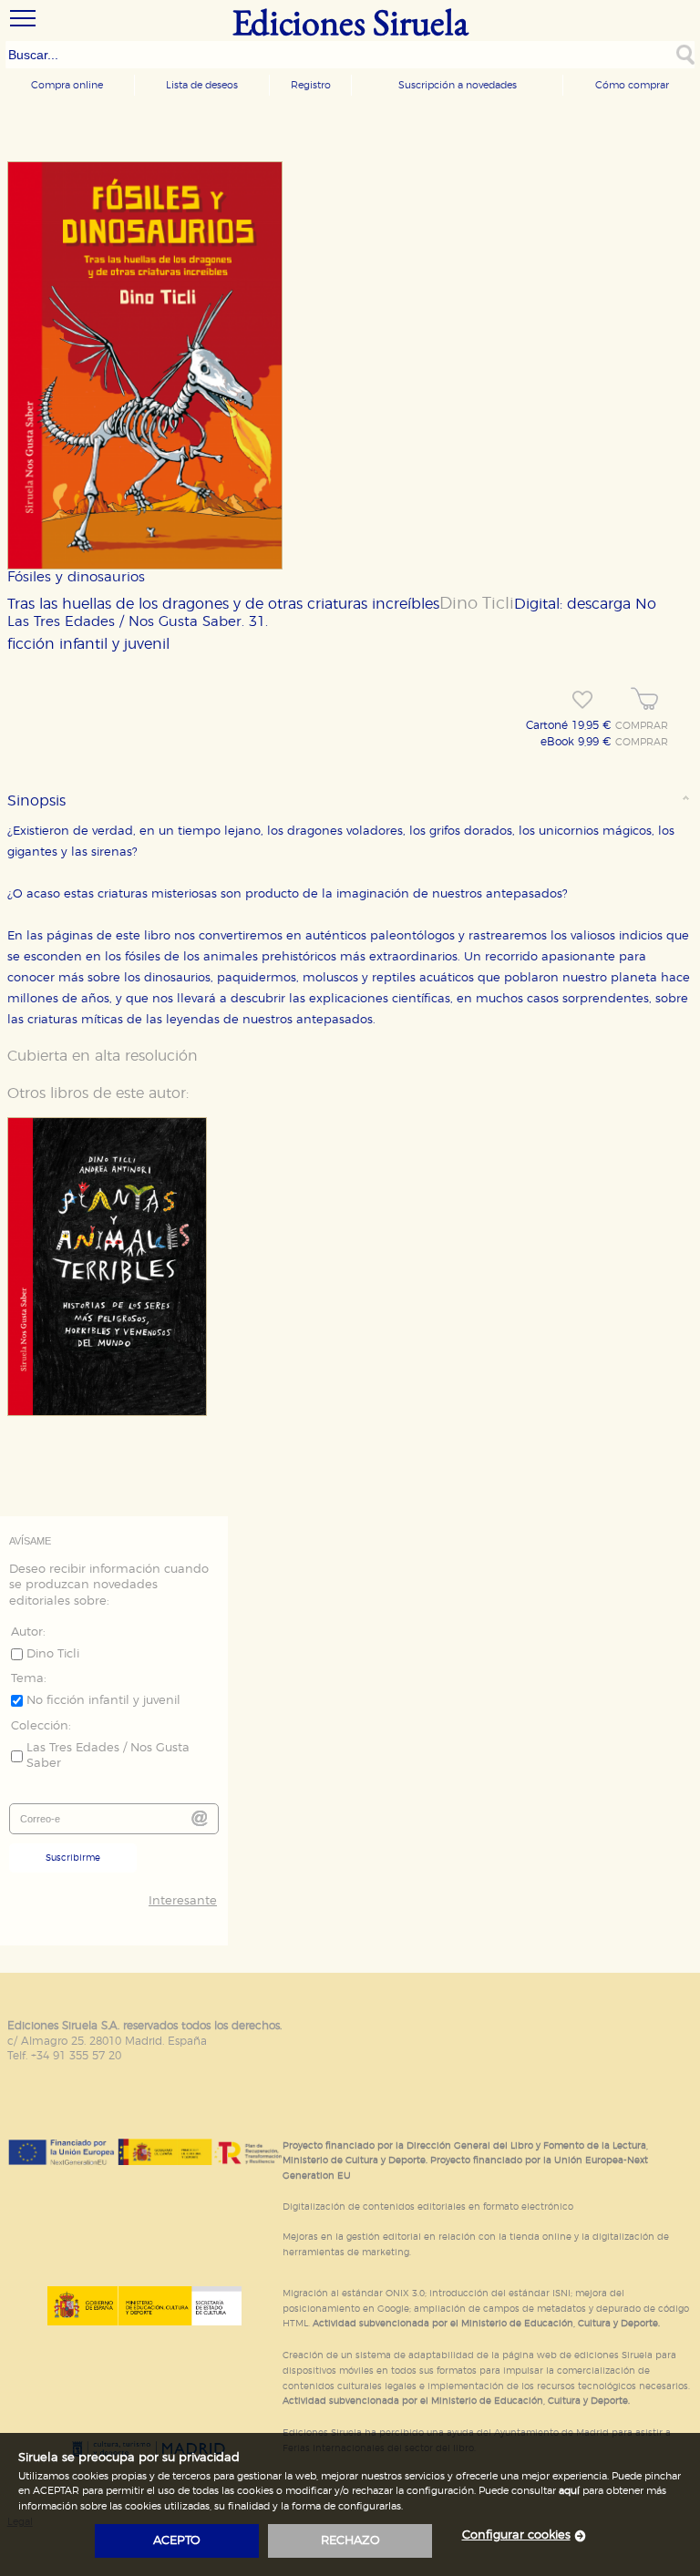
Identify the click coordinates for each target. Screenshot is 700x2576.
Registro (311, 85)
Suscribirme (73, 1858)
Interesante (183, 1901)
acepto (177, 2541)
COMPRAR (642, 726)
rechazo (350, 2541)
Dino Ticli (477, 604)
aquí (569, 2491)
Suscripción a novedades (458, 85)
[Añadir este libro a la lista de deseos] (582, 700)
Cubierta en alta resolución (103, 1056)
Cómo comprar (632, 85)
